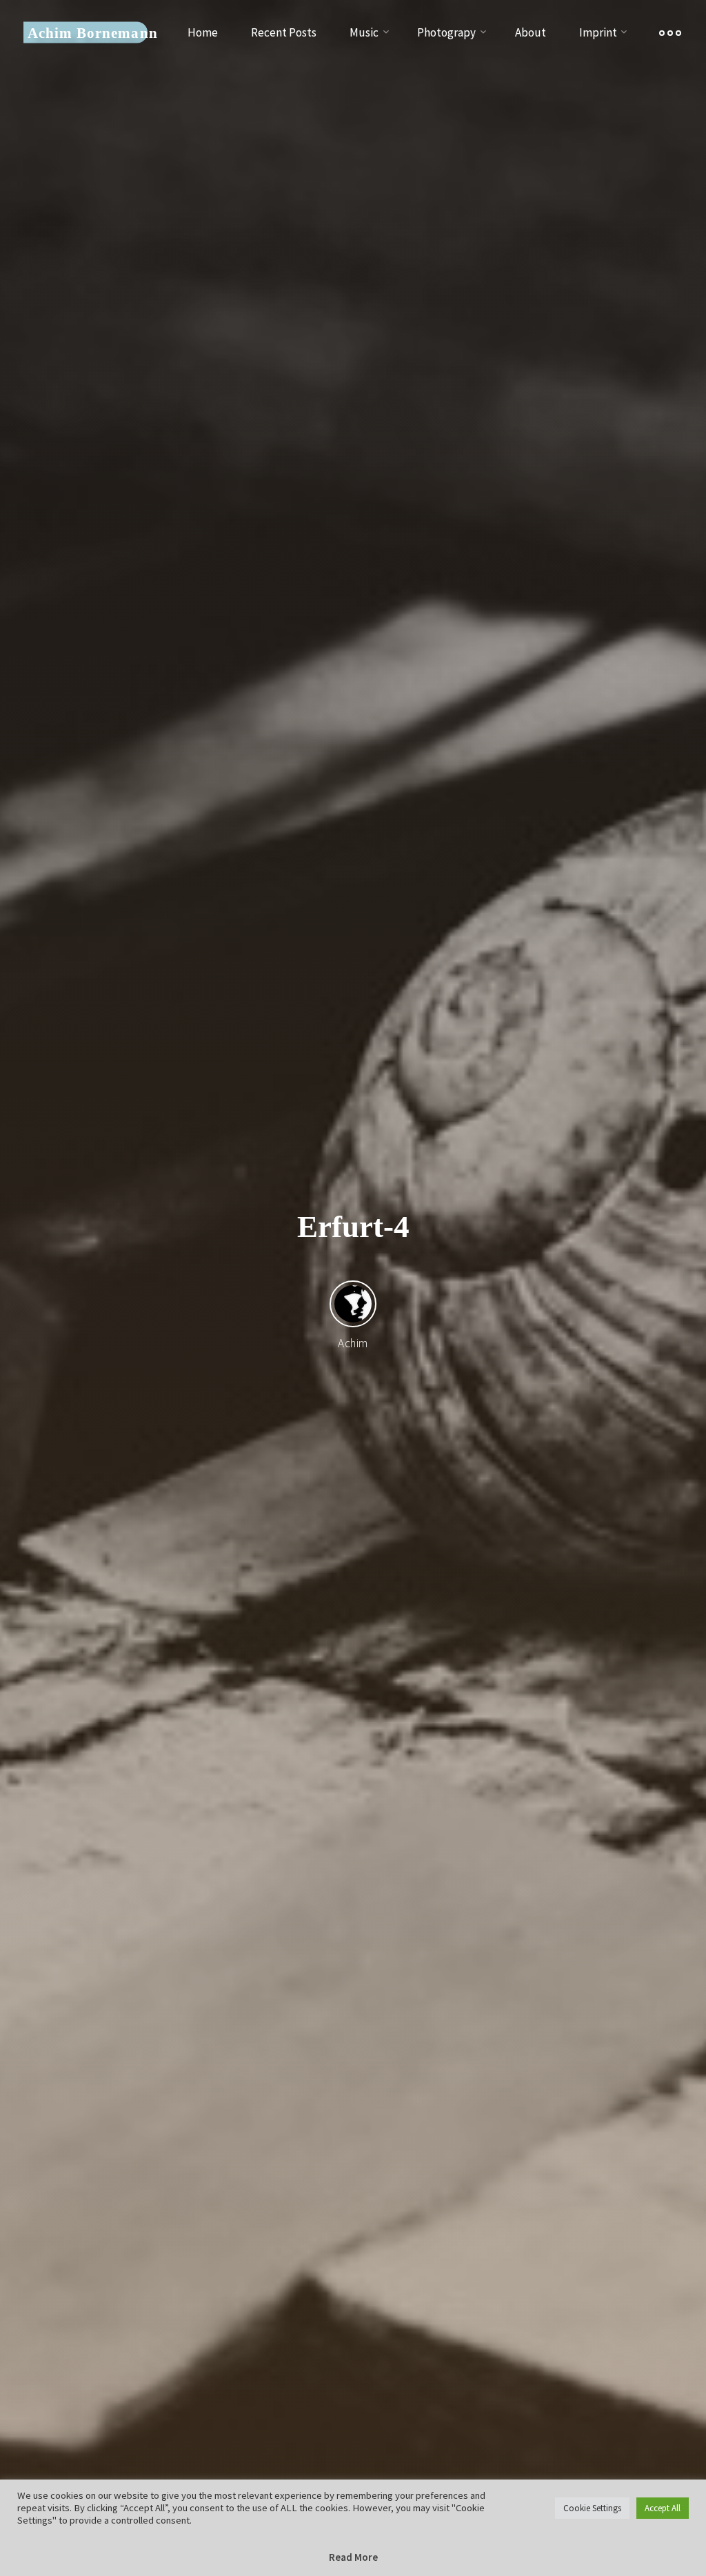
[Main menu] (670, 33)
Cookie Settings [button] (592, 2508)
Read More (353, 2557)
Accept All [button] (663, 2508)
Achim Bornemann (92, 32)
